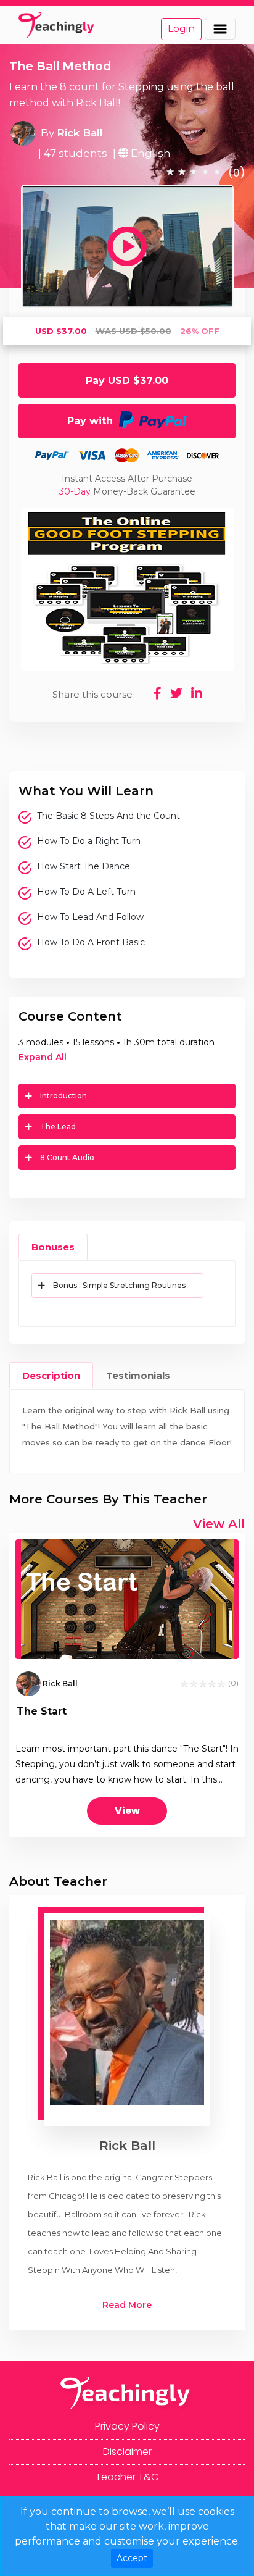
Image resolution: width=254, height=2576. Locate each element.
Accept (132, 2558)
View (127, 1811)
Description (51, 1375)
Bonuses (53, 1247)
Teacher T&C (127, 2477)
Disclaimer (127, 2452)
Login (181, 29)
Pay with (93, 421)
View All (219, 1524)
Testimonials (138, 1375)
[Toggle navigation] (220, 29)
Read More (127, 2305)
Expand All (43, 1057)
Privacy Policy (127, 2426)
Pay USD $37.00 (127, 381)
